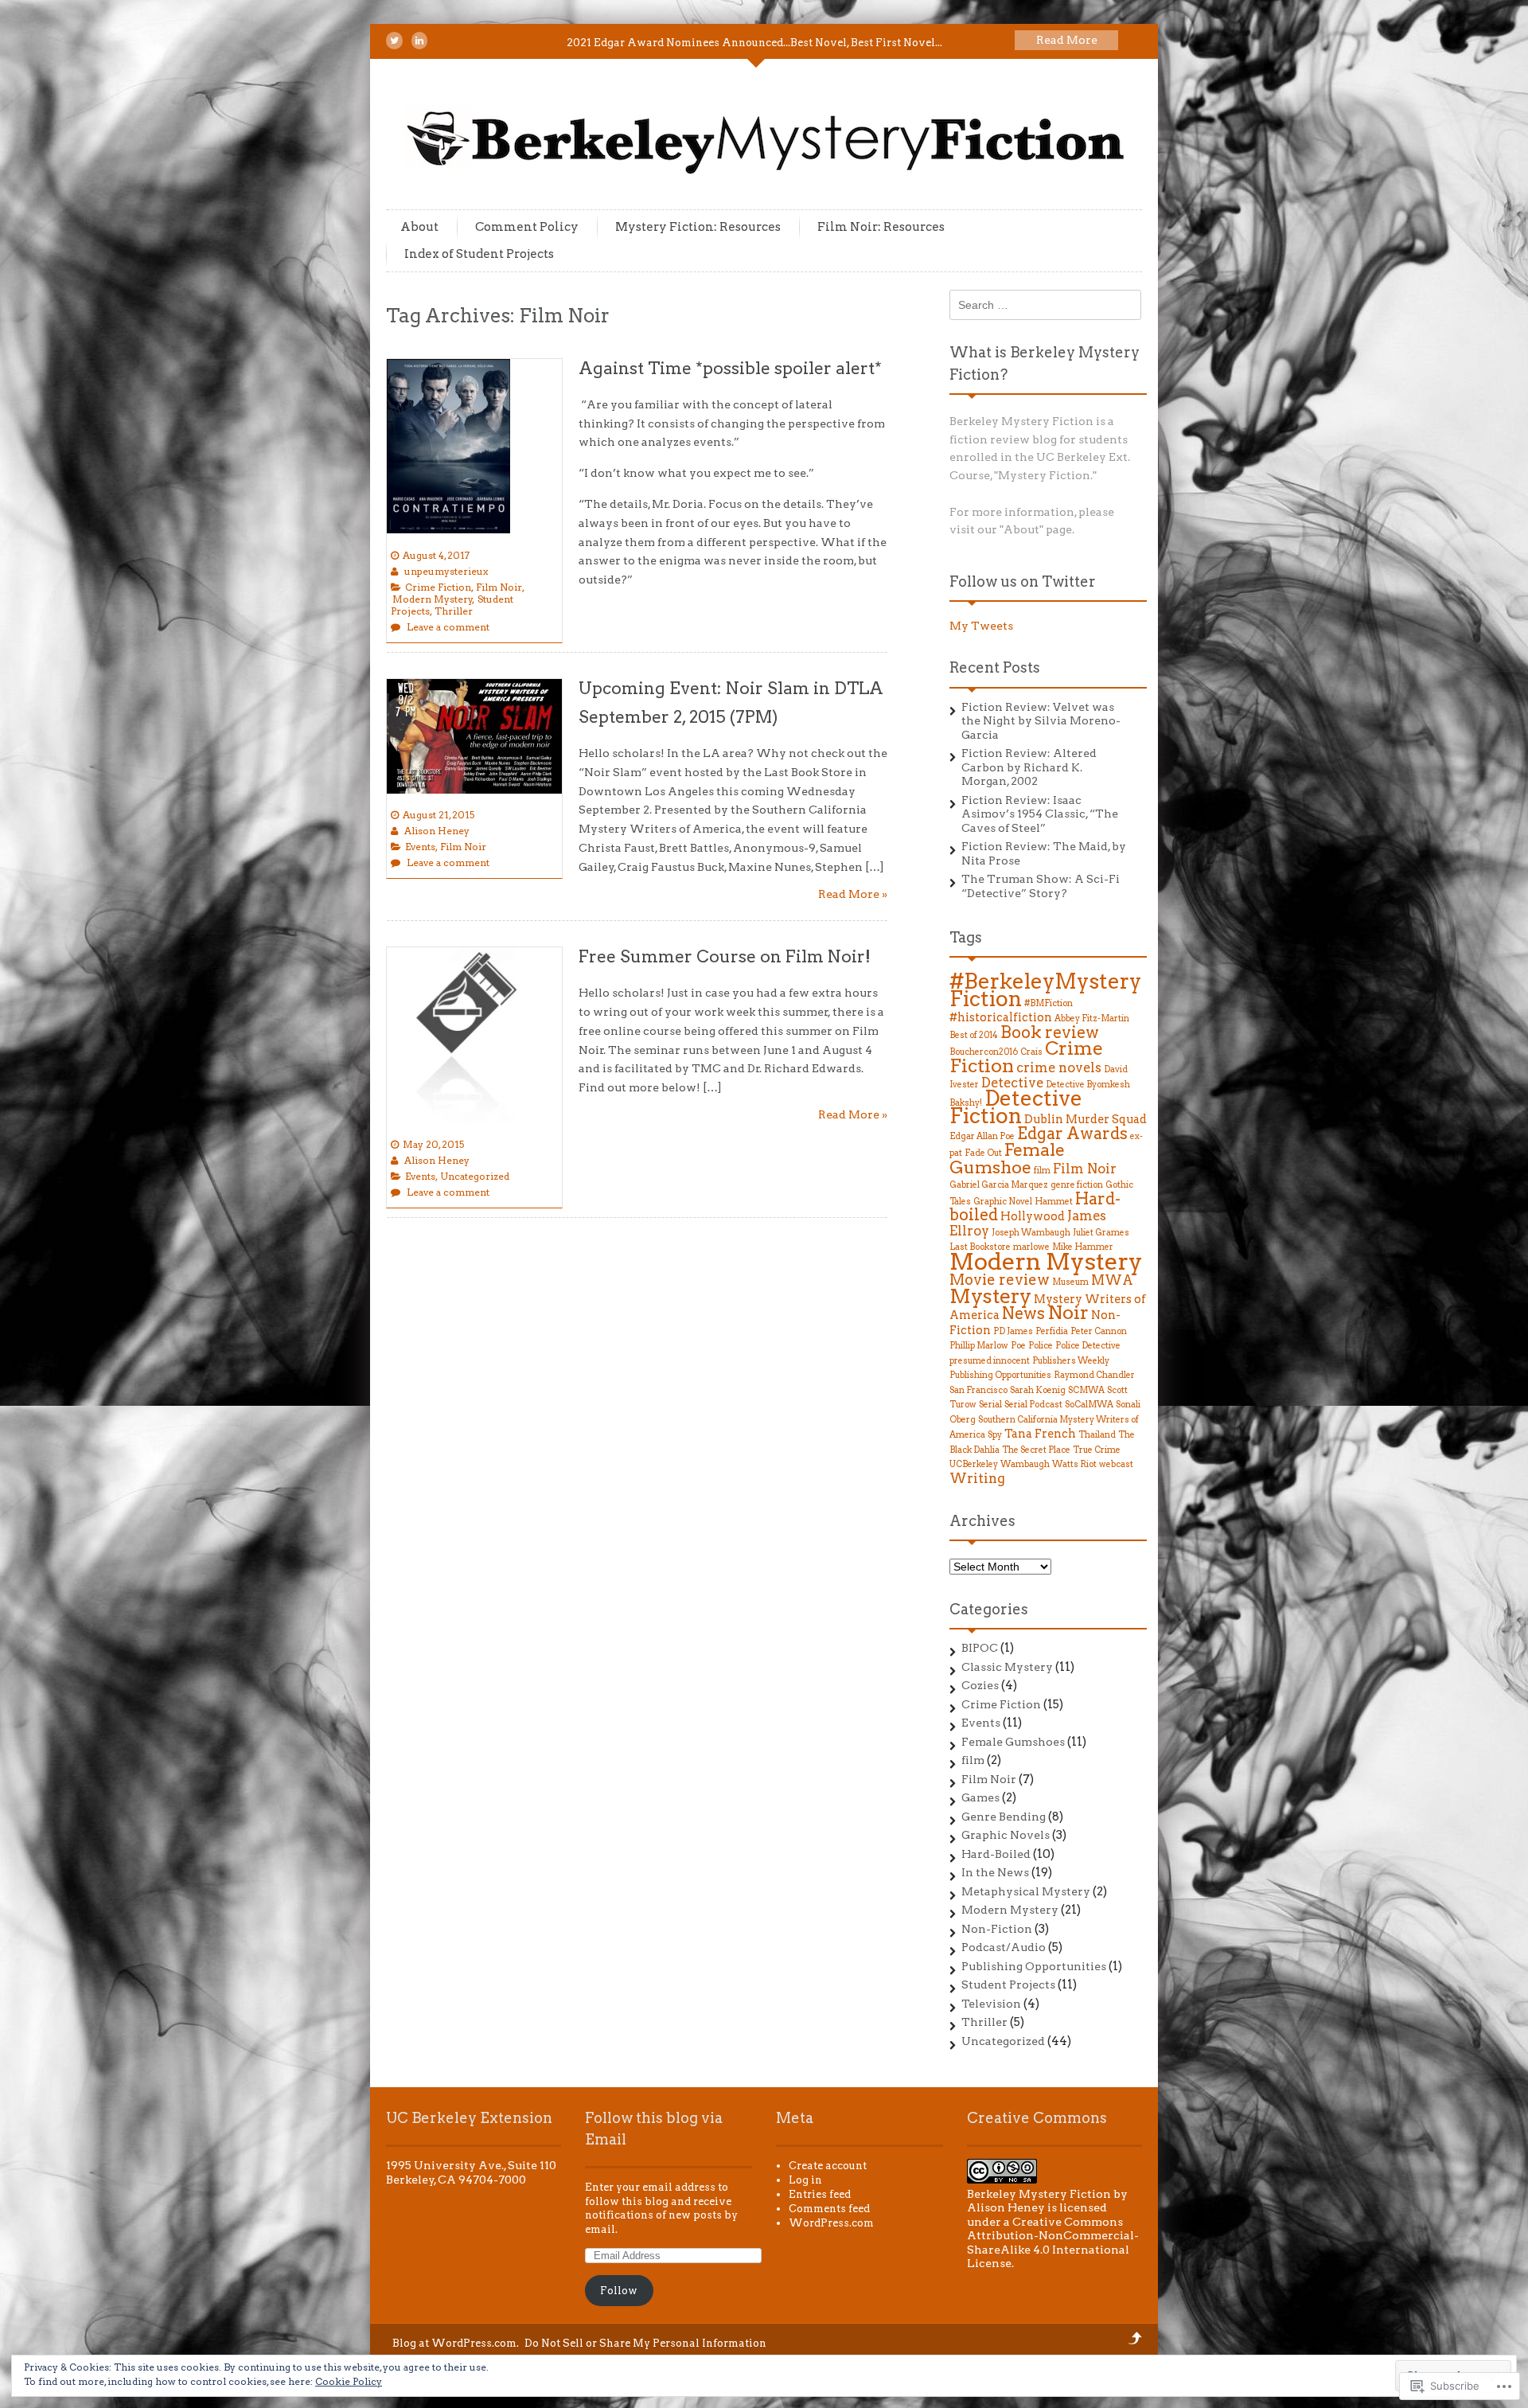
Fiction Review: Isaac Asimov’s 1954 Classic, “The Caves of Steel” (1040, 814)
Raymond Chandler (1094, 1375)
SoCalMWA (1089, 1405)
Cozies (980, 1685)
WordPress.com (831, 2223)
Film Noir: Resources (881, 227)
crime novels (1059, 1067)
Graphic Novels (1006, 1835)
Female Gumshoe (1007, 1158)
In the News (995, 1872)
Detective (1012, 1083)
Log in (805, 2180)
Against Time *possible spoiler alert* (730, 368)
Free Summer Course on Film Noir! (725, 956)
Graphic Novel (1003, 1202)
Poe (1018, 1346)
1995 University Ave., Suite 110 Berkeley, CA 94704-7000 (471, 2172)
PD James (1013, 1331)
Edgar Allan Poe (982, 1136)
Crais (1031, 1052)
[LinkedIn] (419, 41)
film (1042, 1171)
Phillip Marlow (979, 1346)
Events (420, 847)
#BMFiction (1049, 1003)
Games (980, 1797)
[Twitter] (394, 41)
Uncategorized (475, 1176)
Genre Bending (1004, 1817)
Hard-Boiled (996, 1854)
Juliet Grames (1101, 1233)
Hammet (1054, 1202)
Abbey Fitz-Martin (1092, 1019)
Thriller (454, 611)
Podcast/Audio (1004, 1947)
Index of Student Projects (479, 254)
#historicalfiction (1001, 1017)
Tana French (1040, 1433)
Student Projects (1008, 1985)
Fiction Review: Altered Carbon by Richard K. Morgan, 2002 (1029, 767)
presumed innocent (990, 1361)
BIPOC (980, 1648)
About (419, 227)
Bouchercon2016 (984, 1052)
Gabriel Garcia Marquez (999, 1185)
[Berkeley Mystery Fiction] (768, 178)
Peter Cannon (1099, 1331)
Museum (1070, 1282)
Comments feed (829, 2209)
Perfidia (1052, 1331)
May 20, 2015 (433, 1144)
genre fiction (1077, 1185)
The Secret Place (1036, 1450)
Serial (990, 1405)
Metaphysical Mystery (1026, 1891)
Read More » (853, 894)
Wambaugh (1025, 1464)
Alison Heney (437, 831)
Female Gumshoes (1013, 1742)
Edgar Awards (1072, 1134)
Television (991, 2004)
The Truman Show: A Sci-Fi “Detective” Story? (1041, 886)
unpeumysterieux (446, 571)
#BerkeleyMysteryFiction (1045, 990)
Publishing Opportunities (1000, 1375)
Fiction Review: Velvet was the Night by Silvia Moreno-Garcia (1041, 721)
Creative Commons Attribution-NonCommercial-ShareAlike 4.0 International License (1053, 2243)
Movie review (1000, 1280)
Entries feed (820, 2194)
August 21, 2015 (439, 815)
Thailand (1097, 1435)
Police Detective (1088, 1346)
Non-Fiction (997, 1929)
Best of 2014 (974, 1035)
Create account (828, 2166)
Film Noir (499, 587)
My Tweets (981, 626)
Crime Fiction (438, 587)
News (1023, 1313)
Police (1041, 1346)
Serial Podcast (1033, 1405)
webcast (1116, 1464)
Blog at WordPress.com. (456, 2343)
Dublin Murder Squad (1086, 1119)
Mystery (990, 1296)
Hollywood (1033, 1216)
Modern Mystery (433, 599)
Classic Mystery (1007, 1667)
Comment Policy (527, 227)
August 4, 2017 (436, 555)
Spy (995, 1435)
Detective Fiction (1016, 1108)
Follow (619, 2291)
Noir (1068, 1313)
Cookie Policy (349, 2381)
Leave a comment (448, 627)
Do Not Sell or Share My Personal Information (645, 2343)
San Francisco (978, 1390)
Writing (977, 1478)
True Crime (1097, 1450)
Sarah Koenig (1038, 1390)
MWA (1112, 1280)
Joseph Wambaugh (1031, 1233)
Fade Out (983, 1153)
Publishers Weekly (1071, 1361)
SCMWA (1086, 1390)
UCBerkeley (974, 1464)
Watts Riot (1074, 1464)
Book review (1050, 1032)
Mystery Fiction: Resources (698, 227)
